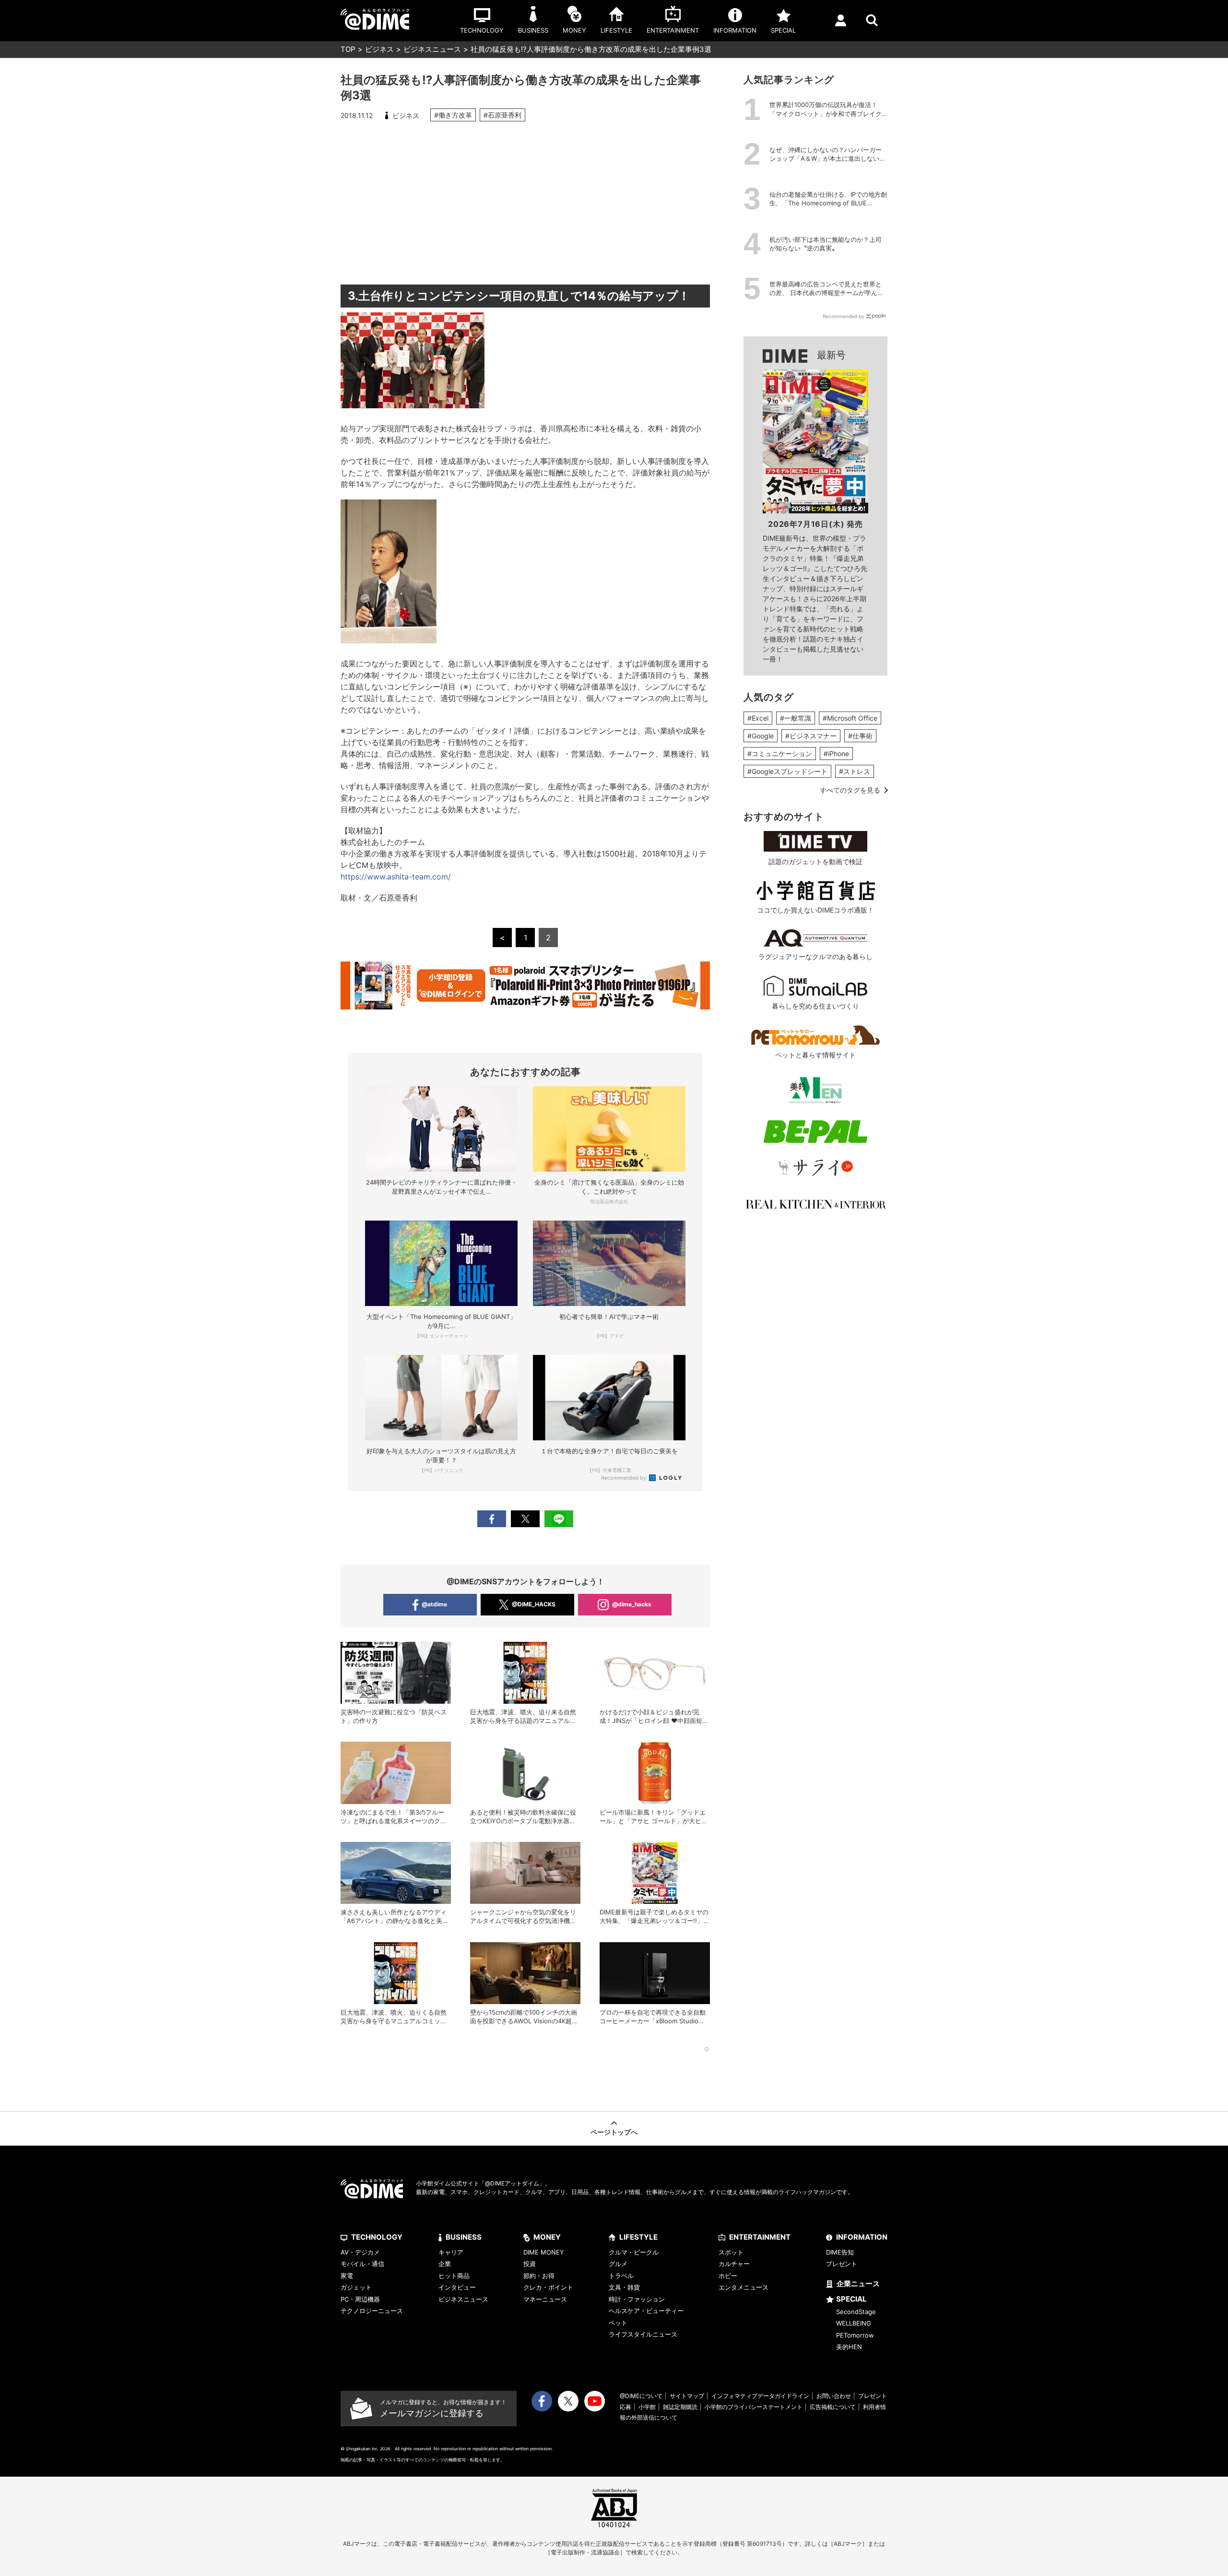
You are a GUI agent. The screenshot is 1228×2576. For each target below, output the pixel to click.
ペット (618, 2323)
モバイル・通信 (362, 2264)
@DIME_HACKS (534, 1604)
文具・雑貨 (624, 2287)
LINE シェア (559, 1519)
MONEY (547, 2237)
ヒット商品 (454, 2276)
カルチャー (734, 2264)
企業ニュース (858, 2284)
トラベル (621, 2276)
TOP (348, 49)
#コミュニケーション (780, 754)
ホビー (728, 2276)
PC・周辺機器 (360, 2299)
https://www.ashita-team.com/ (396, 877)
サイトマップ (687, 2396)
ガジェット (356, 2287)
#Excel (758, 718)
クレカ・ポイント (548, 2287)
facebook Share (492, 1519)
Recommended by (624, 1478)
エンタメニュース (744, 2287)
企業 (445, 2264)
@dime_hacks (632, 1604)
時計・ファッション (637, 2299)
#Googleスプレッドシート (787, 771)
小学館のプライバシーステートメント (754, 2407)
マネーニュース (545, 2299)
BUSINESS (464, 2237)
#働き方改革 (453, 115)
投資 (530, 2264)
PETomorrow (855, 2335)
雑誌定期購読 (680, 2407)
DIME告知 (840, 2252)
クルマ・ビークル (634, 2252)
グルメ (618, 2264)
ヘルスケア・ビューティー (646, 2311)
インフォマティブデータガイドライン (760, 2396)
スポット (731, 2252)
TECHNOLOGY (377, 2237)
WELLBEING (854, 2323)
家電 (347, 2276)
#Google (761, 736)
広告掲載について (833, 2407)
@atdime (434, 1604)
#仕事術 (860, 736)
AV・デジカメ (360, 2252)
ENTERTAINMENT (760, 2237)
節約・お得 (539, 2276)
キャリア (451, 2252)
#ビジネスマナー (811, 736)
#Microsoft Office (850, 718)
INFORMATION (862, 2237)
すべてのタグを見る (850, 790)
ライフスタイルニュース (643, 2334)
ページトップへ (614, 2132)
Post (525, 1519)
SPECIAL (851, 2299)
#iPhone (836, 754)
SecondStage (856, 2312)
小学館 (647, 2407)
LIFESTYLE (638, 2237)
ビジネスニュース (432, 49)
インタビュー (457, 2287)
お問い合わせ (834, 2396)
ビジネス (379, 49)
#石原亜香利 (502, 115)
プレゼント (842, 2264)
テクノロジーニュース (372, 2311)
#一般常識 (796, 718)
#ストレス (855, 771)
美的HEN (849, 2347)
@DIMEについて (641, 2396)
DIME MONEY (544, 2252)
